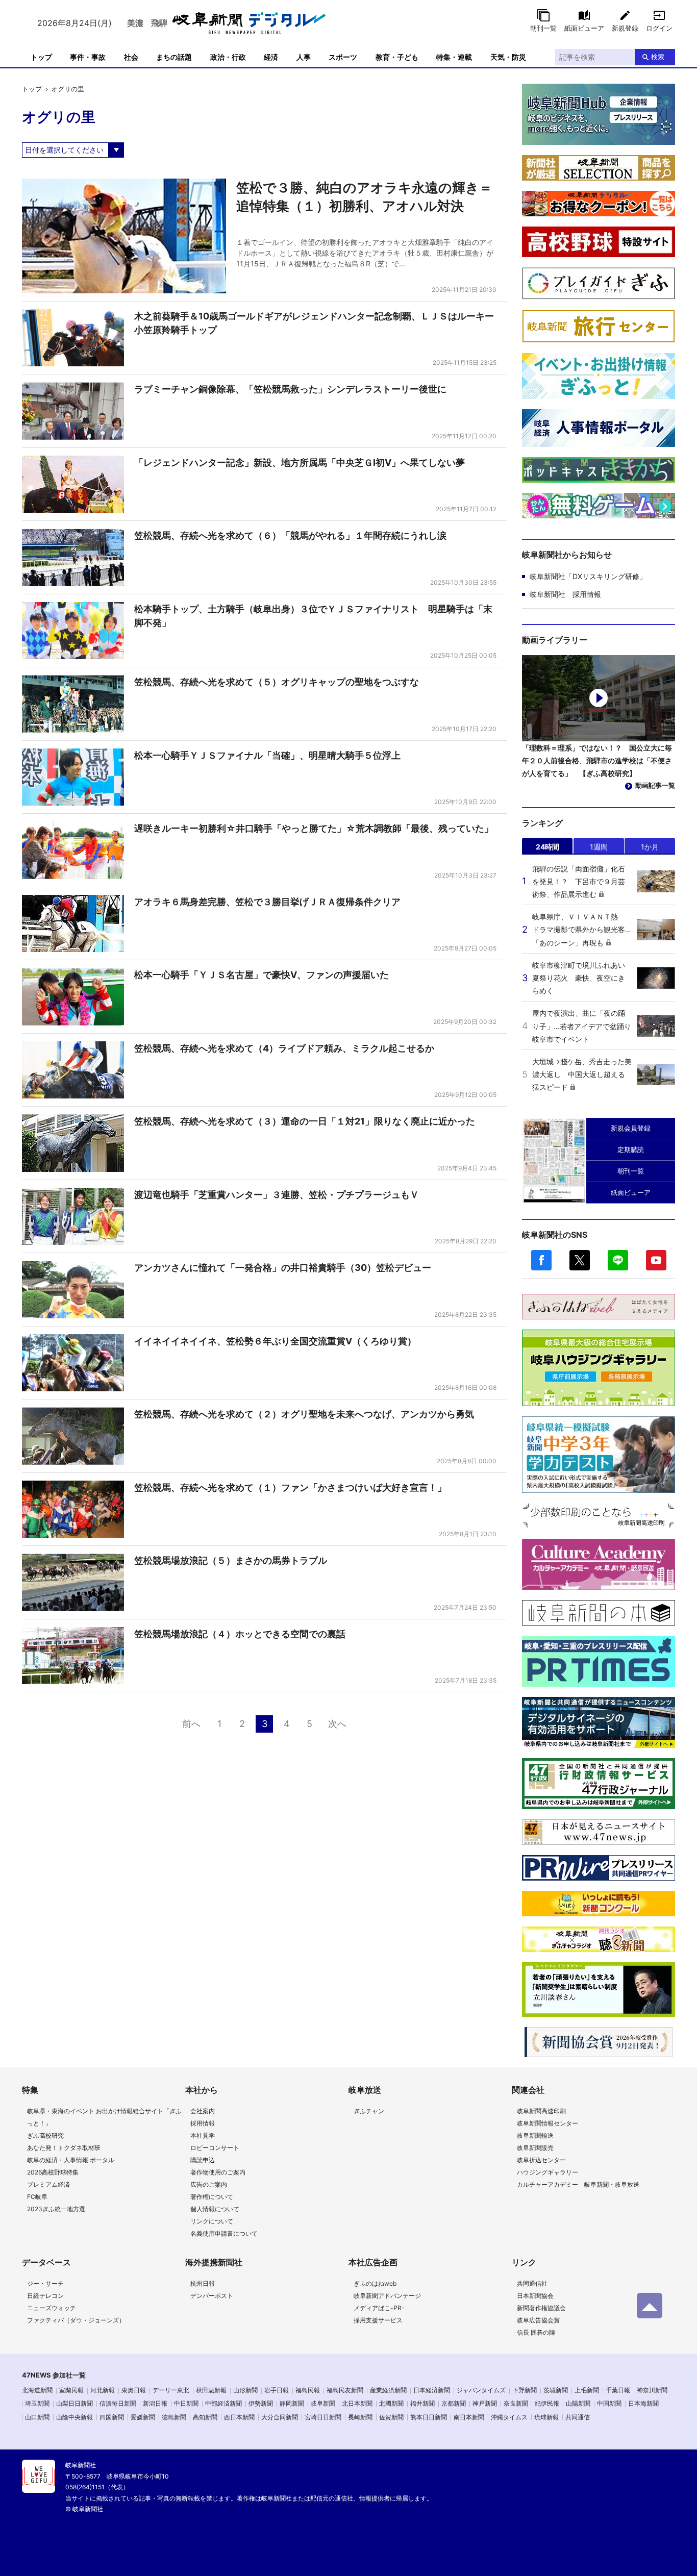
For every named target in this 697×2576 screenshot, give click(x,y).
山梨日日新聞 (74, 2403)
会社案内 (203, 2111)
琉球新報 (546, 2417)
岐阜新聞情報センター (547, 2123)
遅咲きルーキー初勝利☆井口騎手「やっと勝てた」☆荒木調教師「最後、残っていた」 (314, 828)
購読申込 (203, 2160)
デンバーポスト (212, 2296)
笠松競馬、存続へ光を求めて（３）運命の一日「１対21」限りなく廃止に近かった (305, 1121)
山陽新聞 (578, 2403)
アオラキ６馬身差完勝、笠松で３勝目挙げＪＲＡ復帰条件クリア (267, 902)
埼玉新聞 (37, 2403)
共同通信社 (532, 2283)
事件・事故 (88, 57)
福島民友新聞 (345, 2390)
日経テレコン (45, 2296)
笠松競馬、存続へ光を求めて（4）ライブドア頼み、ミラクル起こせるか (284, 1048)
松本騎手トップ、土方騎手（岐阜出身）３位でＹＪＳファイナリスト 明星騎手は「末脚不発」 (313, 616)
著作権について (212, 2197)
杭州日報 (203, 2283)
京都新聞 (454, 2403)
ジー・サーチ (45, 2283)
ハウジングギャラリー (547, 2172)
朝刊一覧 (543, 28)
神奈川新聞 (652, 2390)
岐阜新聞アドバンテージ (387, 2296)
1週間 (599, 847)
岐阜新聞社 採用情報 (565, 594)
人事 (304, 57)
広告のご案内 (209, 2184)
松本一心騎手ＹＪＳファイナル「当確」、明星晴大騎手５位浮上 (267, 755)
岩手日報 (277, 2390)
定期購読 (631, 1149)
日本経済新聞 (432, 2390)
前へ (191, 1724)
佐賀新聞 (391, 2417)
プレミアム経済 (48, 2184)
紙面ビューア (584, 28)
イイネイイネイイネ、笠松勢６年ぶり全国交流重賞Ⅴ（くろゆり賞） (275, 1341)
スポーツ (343, 57)
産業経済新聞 (388, 2390)
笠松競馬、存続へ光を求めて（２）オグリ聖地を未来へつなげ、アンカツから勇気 (304, 1414)
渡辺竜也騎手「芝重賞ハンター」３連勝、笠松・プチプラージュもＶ (277, 1195)
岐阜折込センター (541, 2160)
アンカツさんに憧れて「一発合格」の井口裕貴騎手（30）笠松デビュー (283, 1268)
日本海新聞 (643, 2403)
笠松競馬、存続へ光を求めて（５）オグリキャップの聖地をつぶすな (277, 682)
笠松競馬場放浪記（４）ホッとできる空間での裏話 (240, 1634)
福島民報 (308, 2390)
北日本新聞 (357, 2403)
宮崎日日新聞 (323, 2417)
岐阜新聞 (323, 2403)
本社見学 (203, 2135)
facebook (541, 1260)
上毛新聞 (587, 2390)
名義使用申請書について (224, 2233)
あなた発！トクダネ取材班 (64, 2148)
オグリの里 (68, 89)
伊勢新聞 (261, 2403)
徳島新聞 (174, 2417)
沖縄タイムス (509, 2417)
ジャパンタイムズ (481, 2390)
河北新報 (103, 2390)
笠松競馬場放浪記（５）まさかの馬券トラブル (231, 1560)
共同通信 (578, 2417)
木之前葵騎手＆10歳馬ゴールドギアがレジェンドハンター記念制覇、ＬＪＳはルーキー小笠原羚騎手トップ (314, 323)
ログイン (659, 28)
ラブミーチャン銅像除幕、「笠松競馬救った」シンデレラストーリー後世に (290, 389)
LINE (618, 1260)
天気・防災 (508, 57)
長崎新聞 (360, 2417)
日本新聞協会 (535, 2296)
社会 (131, 57)
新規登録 (625, 28)
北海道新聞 (37, 2390)
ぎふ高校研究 (45, 2135)
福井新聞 (422, 2403)
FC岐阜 (37, 2197)
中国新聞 (609, 2403)
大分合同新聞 (280, 2417)
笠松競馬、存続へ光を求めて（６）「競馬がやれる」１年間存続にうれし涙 (290, 535)
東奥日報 (134, 2390)
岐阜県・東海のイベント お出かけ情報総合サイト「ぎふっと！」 (104, 2117)
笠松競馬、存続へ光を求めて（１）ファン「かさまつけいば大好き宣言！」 (290, 1487)
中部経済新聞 (223, 2403)
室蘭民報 (71, 2390)
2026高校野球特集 (53, 2172)
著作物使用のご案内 (218, 2172)
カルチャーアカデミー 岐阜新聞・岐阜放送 (578, 2184)
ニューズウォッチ (52, 2308)
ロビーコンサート (215, 2148)
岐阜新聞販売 (535, 2148)
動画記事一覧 (655, 785)
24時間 (547, 847)
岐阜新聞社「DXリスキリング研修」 (588, 576)
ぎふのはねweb (375, 2283)
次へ (337, 1724)
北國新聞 (391, 2403)
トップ (41, 57)
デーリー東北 (171, 2390)
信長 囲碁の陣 (536, 2332)
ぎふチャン (369, 2111)
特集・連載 (454, 57)
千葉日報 (618, 2390)
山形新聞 (245, 2390)
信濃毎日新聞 (118, 2403)
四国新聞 (112, 2417)
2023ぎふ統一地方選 (56, 2209)
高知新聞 (205, 2417)
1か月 (650, 847)
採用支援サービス (378, 2320)
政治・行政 (228, 57)
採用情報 (203, 2123)
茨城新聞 (556, 2390)
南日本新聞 (469, 2417)
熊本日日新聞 (429, 2417)
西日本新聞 (239, 2417)
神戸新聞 (485, 2403)
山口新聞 (37, 2417)
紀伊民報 (547, 2403)
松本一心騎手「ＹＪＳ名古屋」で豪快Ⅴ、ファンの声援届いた (262, 975)
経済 (271, 57)
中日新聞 (186, 2403)
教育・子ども (397, 57)
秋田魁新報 (211, 2390)
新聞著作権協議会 (541, 2308)
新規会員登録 (631, 1128)
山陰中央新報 (74, 2417)
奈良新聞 (516, 2403)
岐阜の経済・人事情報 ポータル (71, 2160)
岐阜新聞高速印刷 (541, 2111)
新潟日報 (155, 2403)
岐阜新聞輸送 (535, 2135)
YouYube (656, 1260)
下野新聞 (525, 2390)
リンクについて (212, 2221)
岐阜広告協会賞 (538, 2320)
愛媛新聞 (143, 2417)
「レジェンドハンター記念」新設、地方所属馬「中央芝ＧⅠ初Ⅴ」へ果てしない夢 (300, 462)
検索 (658, 57)
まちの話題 (174, 57)
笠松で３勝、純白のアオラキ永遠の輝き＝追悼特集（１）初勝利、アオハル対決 (364, 197)
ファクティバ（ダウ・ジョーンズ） (76, 2320)
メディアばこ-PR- (379, 2308)
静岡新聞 (292, 2403)
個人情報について (215, 2209)
